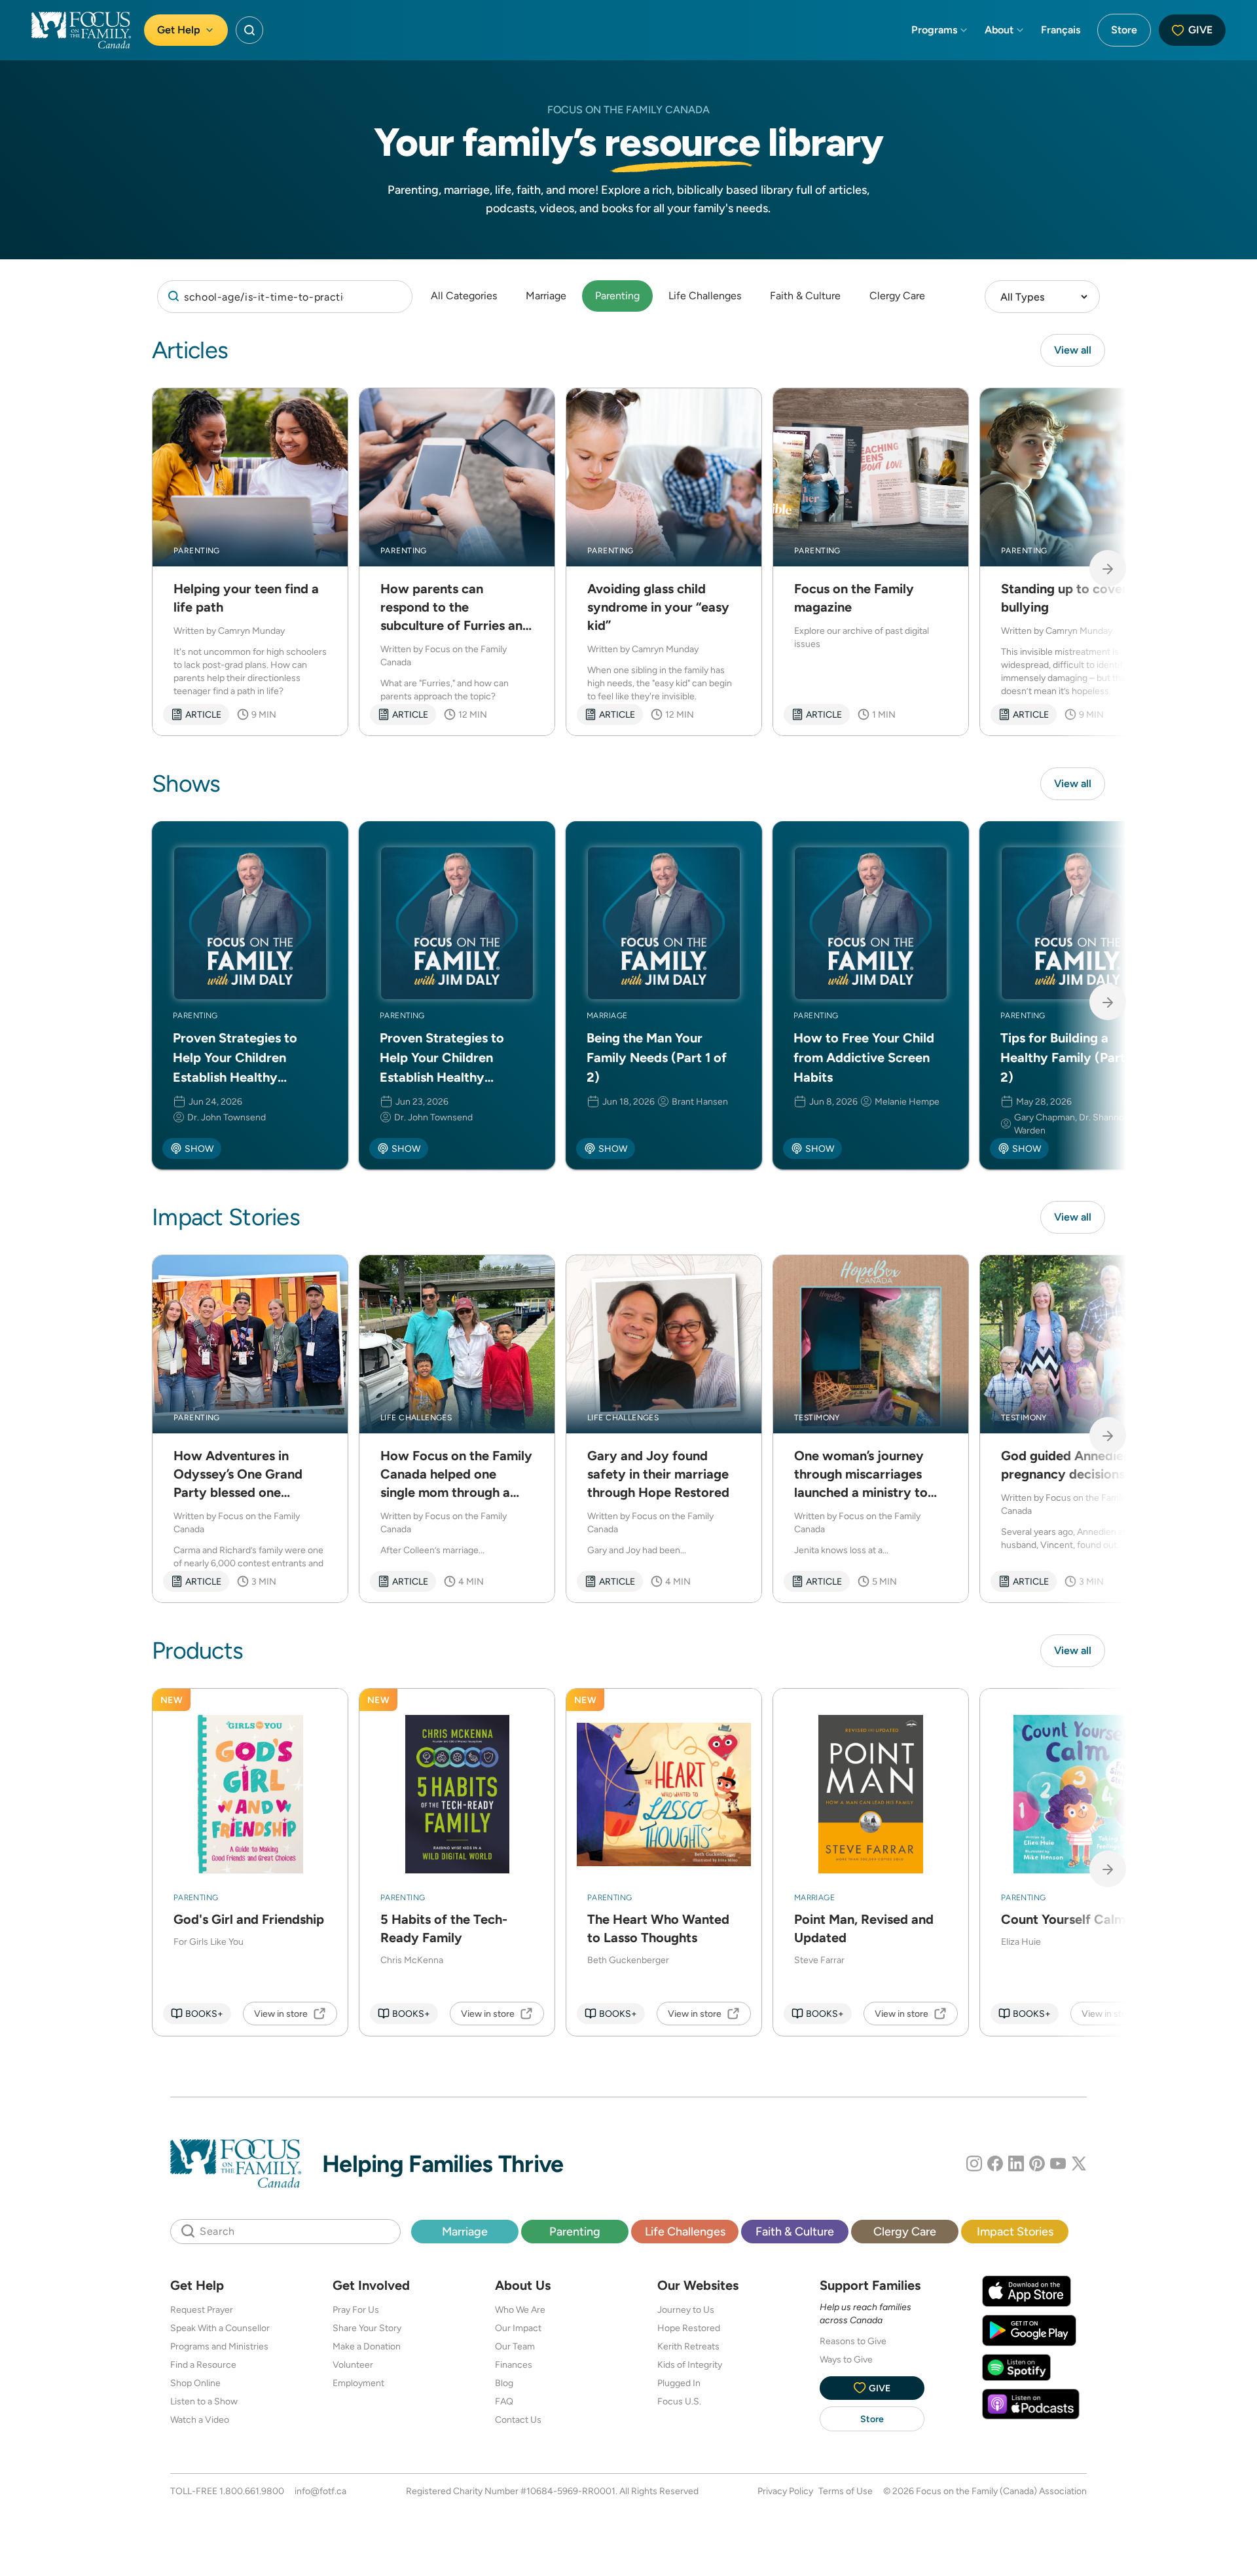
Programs (934, 30)
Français (1061, 30)
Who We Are (520, 2309)
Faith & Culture (805, 296)
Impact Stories (1015, 2231)
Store (1124, 30)
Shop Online (195, 2383)
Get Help (179, 30)
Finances (514, 2364)
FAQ (504, 2401)
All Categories (464, 296)
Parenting (617, 296)
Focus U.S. (679, 2401)
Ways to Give (846, 2359)
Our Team (515, 2346)
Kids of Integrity (690, 2364)
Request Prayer (202, 2309)
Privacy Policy (785, 2491)
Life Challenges (705, 296)
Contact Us (518, 2420)
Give (1200, 30)
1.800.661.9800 (252, 2491)
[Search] (285, 297)
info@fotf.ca (320, 2491)
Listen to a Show (204, 2401)
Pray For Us (356, 2309)
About (999, 30)
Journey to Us (686, 2309)
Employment (358, 2383)
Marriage (546, 296)
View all (1073, 350)
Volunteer (353, 2364)
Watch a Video (200, 2420)
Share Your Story (367, 2328)
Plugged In (679, 2383)
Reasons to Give (853, 2341)
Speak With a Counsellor (220, 2328)
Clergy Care (897, 296)
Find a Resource (203, 2364)
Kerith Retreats (688, 2346)
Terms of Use (846, 2491)
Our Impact (518, 2328)
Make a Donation (367, 2346)
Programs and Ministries (219, 2346)
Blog (504, 2383)
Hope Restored (689, 2328)
